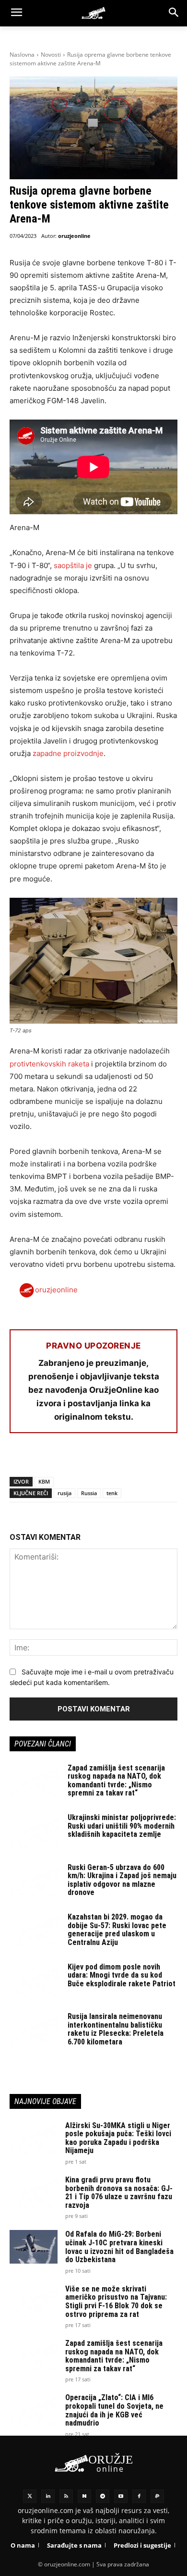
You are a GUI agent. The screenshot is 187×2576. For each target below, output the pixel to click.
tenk (112, 1493)
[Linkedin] (48, 2496)
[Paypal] (157, 2496)
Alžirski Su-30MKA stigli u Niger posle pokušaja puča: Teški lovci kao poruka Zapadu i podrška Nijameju (118, 2138)
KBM (44, 1481)
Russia (89, 1493)
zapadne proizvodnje (68, 753)
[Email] (85, 1458)
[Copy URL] (152, 1458)
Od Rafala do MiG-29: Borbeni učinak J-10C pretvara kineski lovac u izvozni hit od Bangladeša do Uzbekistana (119, 2247)
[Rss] (66, 2496)
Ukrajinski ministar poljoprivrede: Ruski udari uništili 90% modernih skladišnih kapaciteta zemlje (122, 1826)
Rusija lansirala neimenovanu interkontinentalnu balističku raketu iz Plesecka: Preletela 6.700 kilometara (116, 2029)
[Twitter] (30, 2496)
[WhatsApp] (63, 1458)
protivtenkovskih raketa (49, 1064)
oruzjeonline (74, 236)
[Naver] (84, 2496)
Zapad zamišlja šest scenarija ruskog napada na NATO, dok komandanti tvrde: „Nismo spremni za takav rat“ (116, 1781)
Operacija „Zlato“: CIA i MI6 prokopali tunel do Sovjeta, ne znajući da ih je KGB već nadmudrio (114, 2410)
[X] (41, 1458)
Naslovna (22, 55)
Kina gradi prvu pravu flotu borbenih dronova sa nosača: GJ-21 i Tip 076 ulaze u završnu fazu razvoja (119, 2192)
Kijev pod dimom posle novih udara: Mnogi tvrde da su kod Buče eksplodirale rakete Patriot (122, 1975)
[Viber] (129, 1458)
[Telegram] (107, 1458)
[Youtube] (121, 2496)
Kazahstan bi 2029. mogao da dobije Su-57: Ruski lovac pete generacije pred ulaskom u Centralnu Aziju (117, 1930)
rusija (64, 1493)
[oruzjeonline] (93, 13)
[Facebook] (19, 1458)
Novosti (51, 55)
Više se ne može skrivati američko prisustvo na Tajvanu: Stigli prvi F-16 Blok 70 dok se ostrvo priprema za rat (116, 2302)
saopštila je (73, 565)
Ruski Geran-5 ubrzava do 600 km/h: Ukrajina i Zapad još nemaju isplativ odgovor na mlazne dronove (122, 1880)
